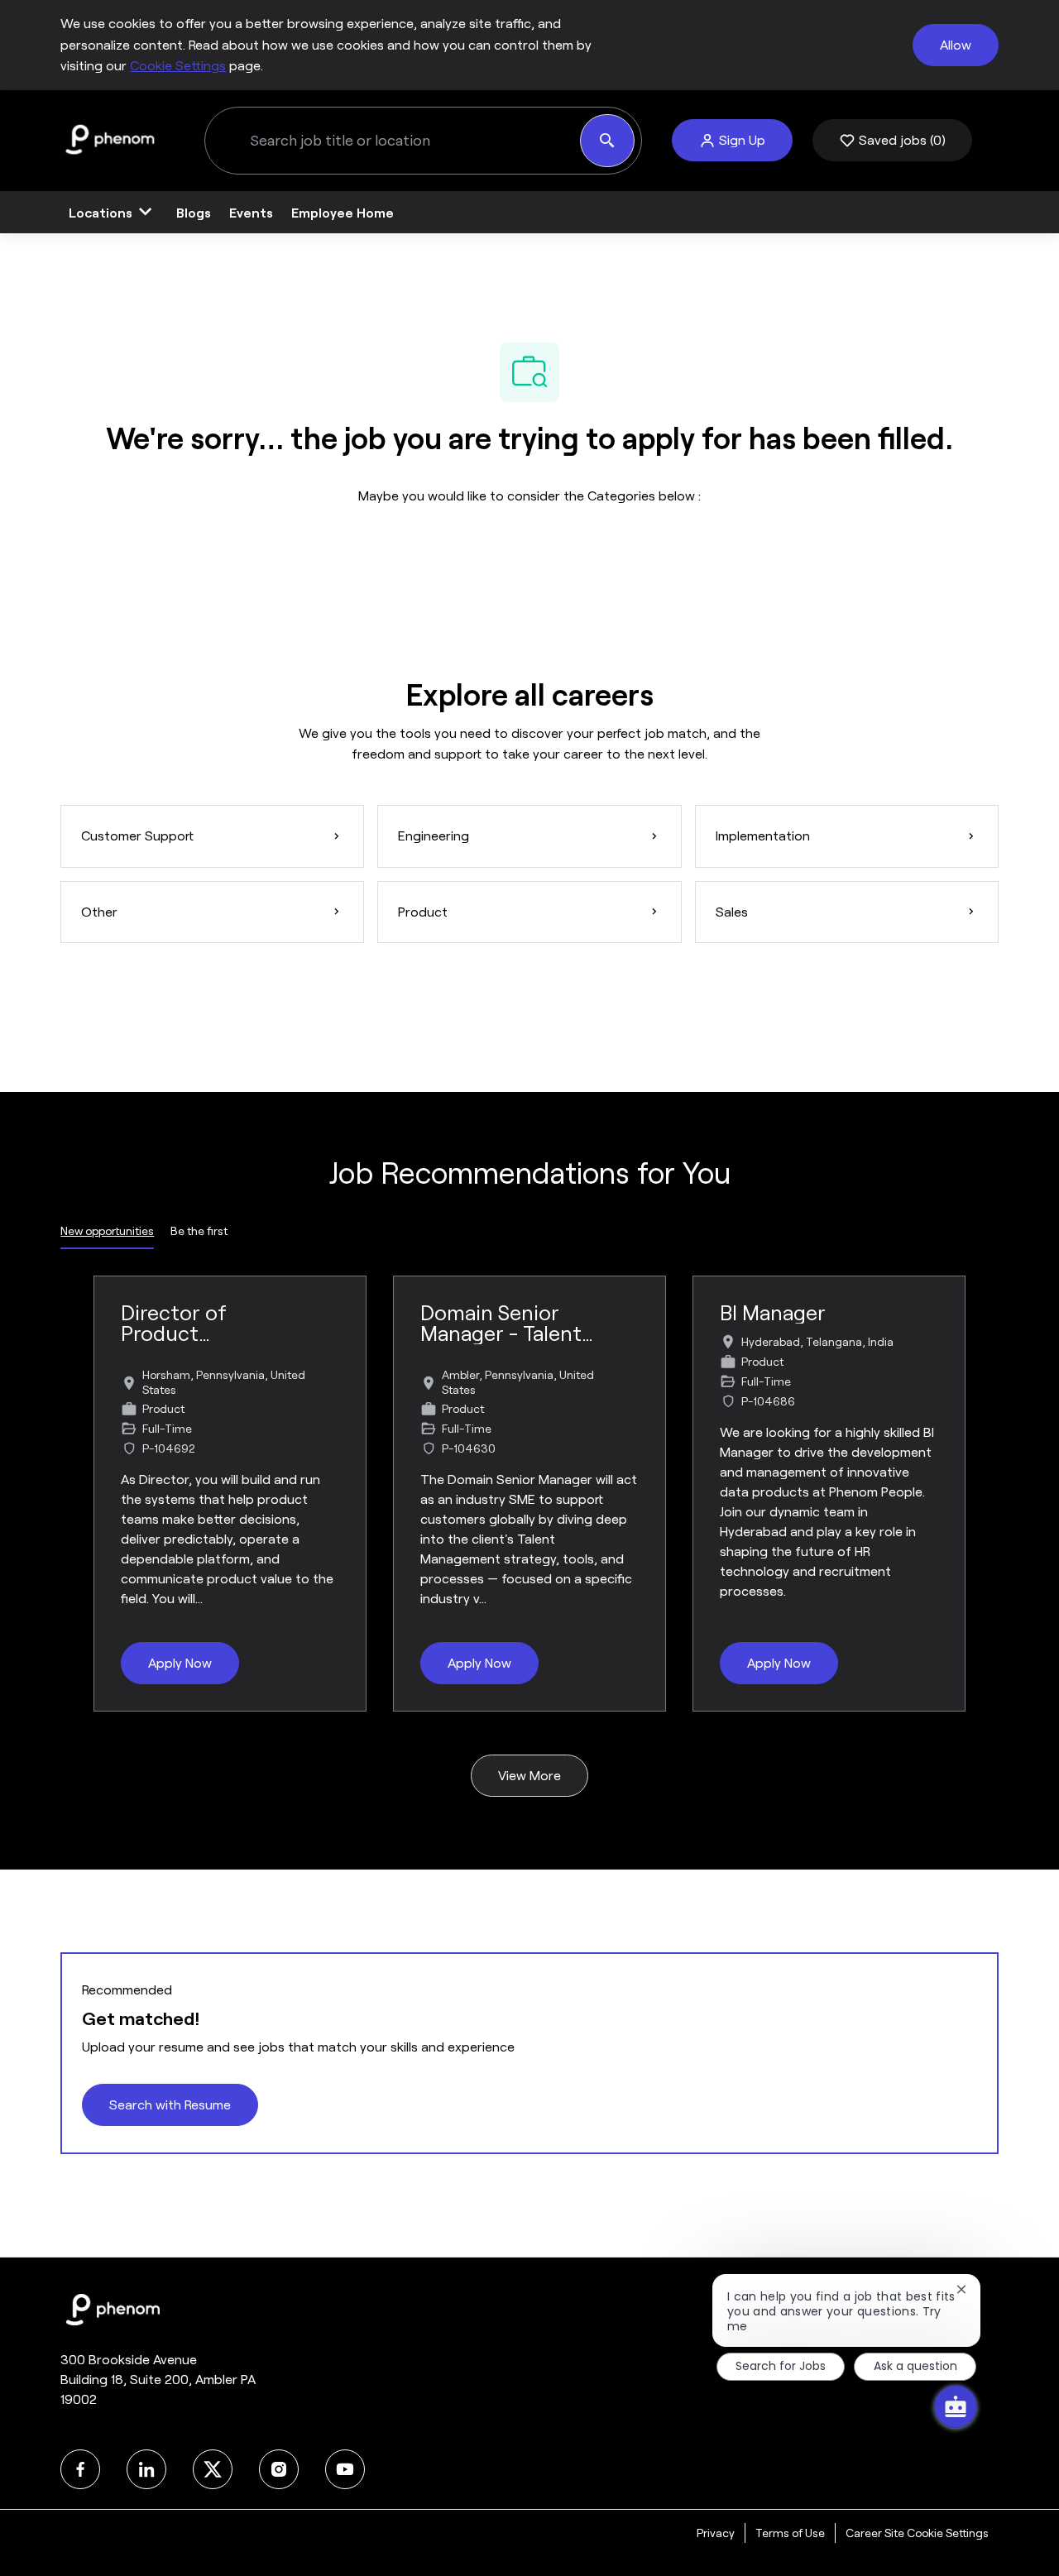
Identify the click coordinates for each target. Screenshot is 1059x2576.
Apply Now (180, 1663)
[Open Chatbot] (956, 2406)
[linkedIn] (146, 2469)
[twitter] (213, 2469)
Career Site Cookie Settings (917, 2533)
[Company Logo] (109, 139)
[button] (732, 140)
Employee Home (343, 212)
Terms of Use (790, 2533)
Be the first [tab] (199, 1231)
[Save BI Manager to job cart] (925, 1316)
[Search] (607, 141)
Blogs (194, 212)
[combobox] (392, 141)
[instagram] (279, 2469)
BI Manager (773, 1313)
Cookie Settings (178, 66)
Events (251, 212)
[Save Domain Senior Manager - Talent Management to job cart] (625, 1316)
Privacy (716, 2533)
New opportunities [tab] (107, 1231)
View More (529, 1776)
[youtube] (345, 2469)
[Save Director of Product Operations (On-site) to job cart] (326, 1316)
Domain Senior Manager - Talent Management (501, 1324)
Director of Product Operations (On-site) (198, 1324)
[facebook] (80, 2469)
